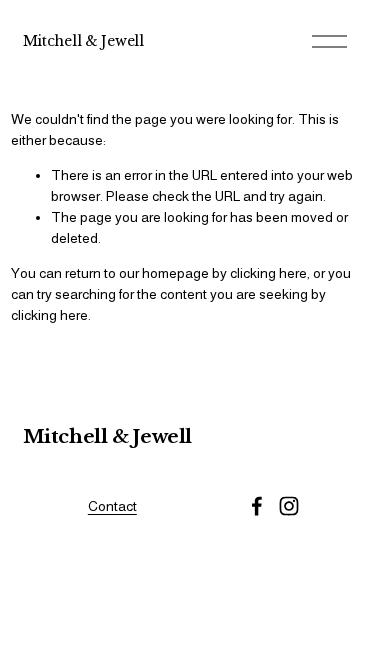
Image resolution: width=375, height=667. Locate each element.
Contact (112, 506)
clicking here (268, 273)
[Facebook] (257, 506)
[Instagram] (289, 506)
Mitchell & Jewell (83, 41)
